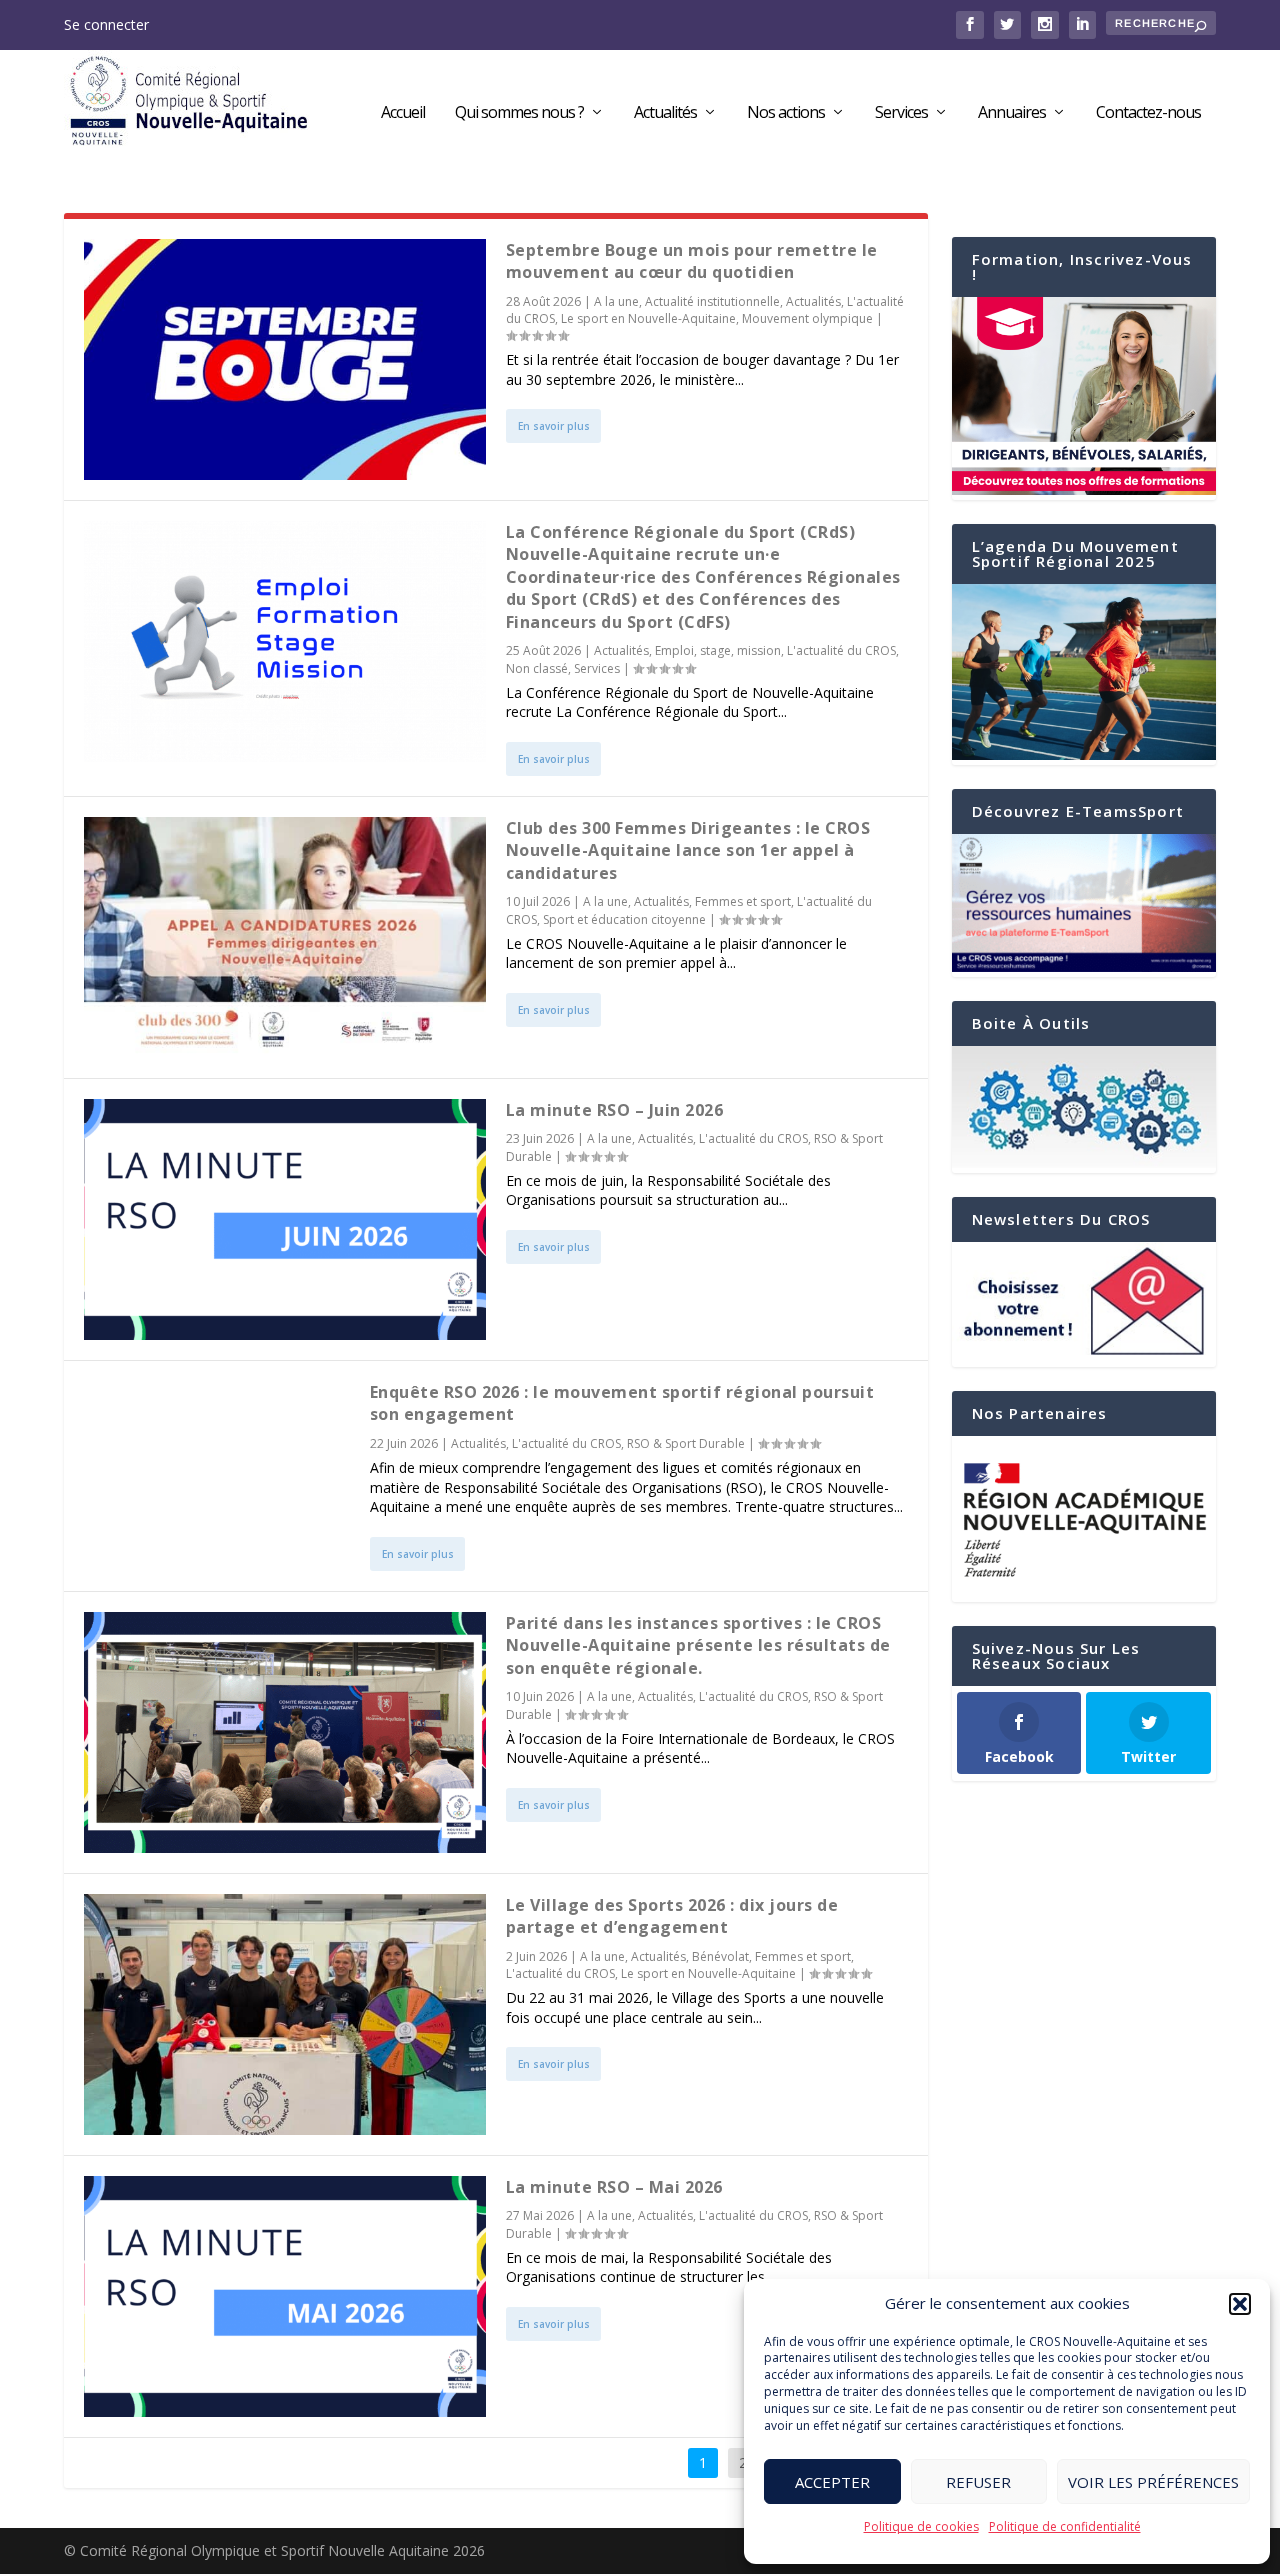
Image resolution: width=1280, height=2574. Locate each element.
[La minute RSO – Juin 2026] (285, 1219)
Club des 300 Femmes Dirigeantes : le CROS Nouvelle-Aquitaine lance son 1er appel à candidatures (688, 850)
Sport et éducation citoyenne (624, 919)
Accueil (403, 113)
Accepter (832, 2482)
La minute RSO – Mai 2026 (614, 2187)
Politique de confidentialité (1065, 2526)
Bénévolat (720, 1956)
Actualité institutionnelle (712, 301)
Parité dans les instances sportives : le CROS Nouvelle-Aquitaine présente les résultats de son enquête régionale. (698, 1645)
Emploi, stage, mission (718, 650)
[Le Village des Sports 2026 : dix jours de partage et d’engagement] (285, 2014)
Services (901, 113)
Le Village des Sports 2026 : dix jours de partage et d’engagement (672, 1916)
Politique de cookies (921, 2526)
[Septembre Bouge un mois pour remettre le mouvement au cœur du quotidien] (285, 359)
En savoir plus (554, 426)
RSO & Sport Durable (686, 1443)
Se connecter (106, 24)
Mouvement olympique (807, 318)
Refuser (978, 2482)
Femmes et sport (743, 901)
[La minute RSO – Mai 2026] (285, 2296)
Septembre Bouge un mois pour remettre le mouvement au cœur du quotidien (692, 261)
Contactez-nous (1148, 113)
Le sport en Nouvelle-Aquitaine (648, 318)
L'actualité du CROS (841, 650)
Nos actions (786, 113)
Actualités (665, 113)
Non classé (537, 668)
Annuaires (1012, 113)
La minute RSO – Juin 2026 (615, 1110)
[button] (1240, 2304)
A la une (616, 301)
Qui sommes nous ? (519, 113)
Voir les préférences (1153, 2482)
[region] (1084, 1519)
